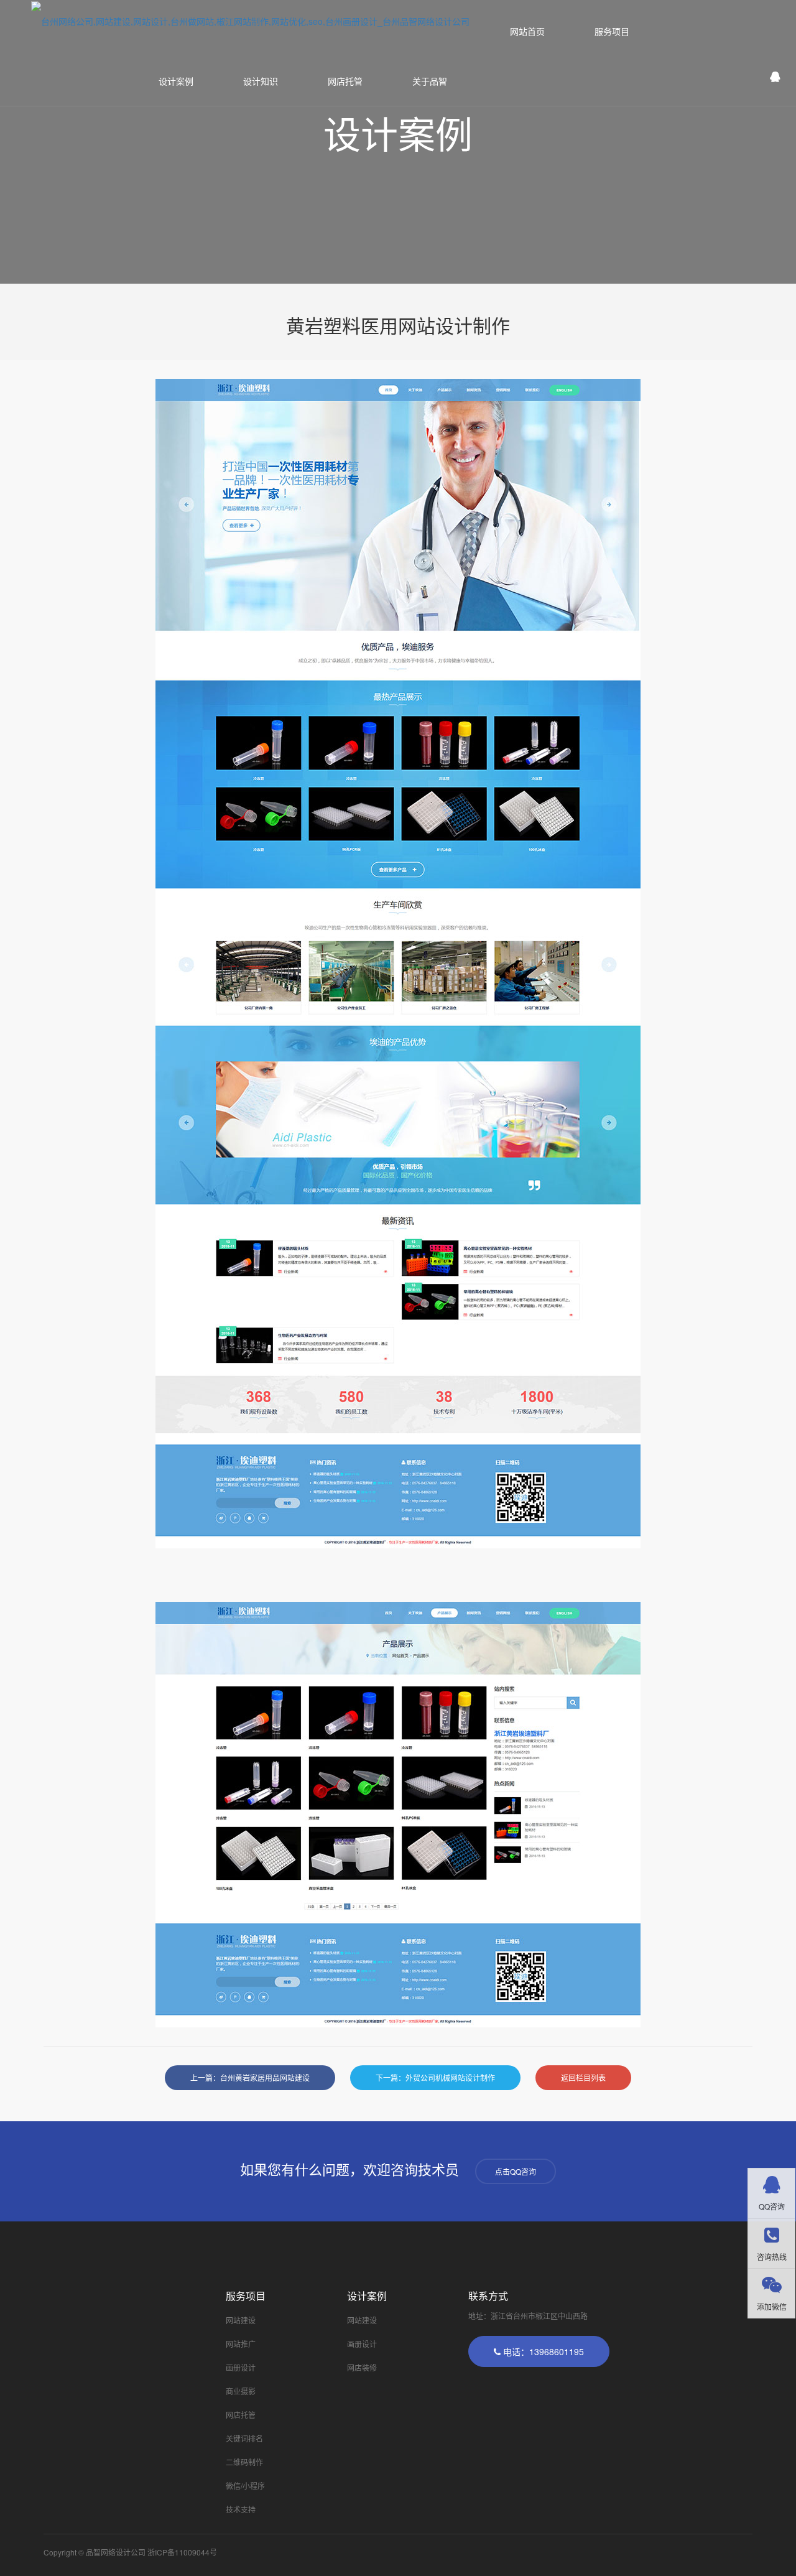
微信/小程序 (245, 2485)
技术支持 (241, 2509)
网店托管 (345, 81)
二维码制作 (244, 2462)
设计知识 (261, 81)
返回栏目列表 (583, 2077)
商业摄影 (241, 2391)
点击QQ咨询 (516, 2171)
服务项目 (612, 31)
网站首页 (527, 31)
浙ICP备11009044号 (182, 2552)
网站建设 (241, 2320)
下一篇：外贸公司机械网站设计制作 (435, 2077)
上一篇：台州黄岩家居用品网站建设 (250, 2077)
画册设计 (241, 2367)
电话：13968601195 (542, 2351)
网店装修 (362, 2367)
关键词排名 (244, 2438)
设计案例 (176, 81)
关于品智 (430, 81)
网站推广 (241, 2344)
